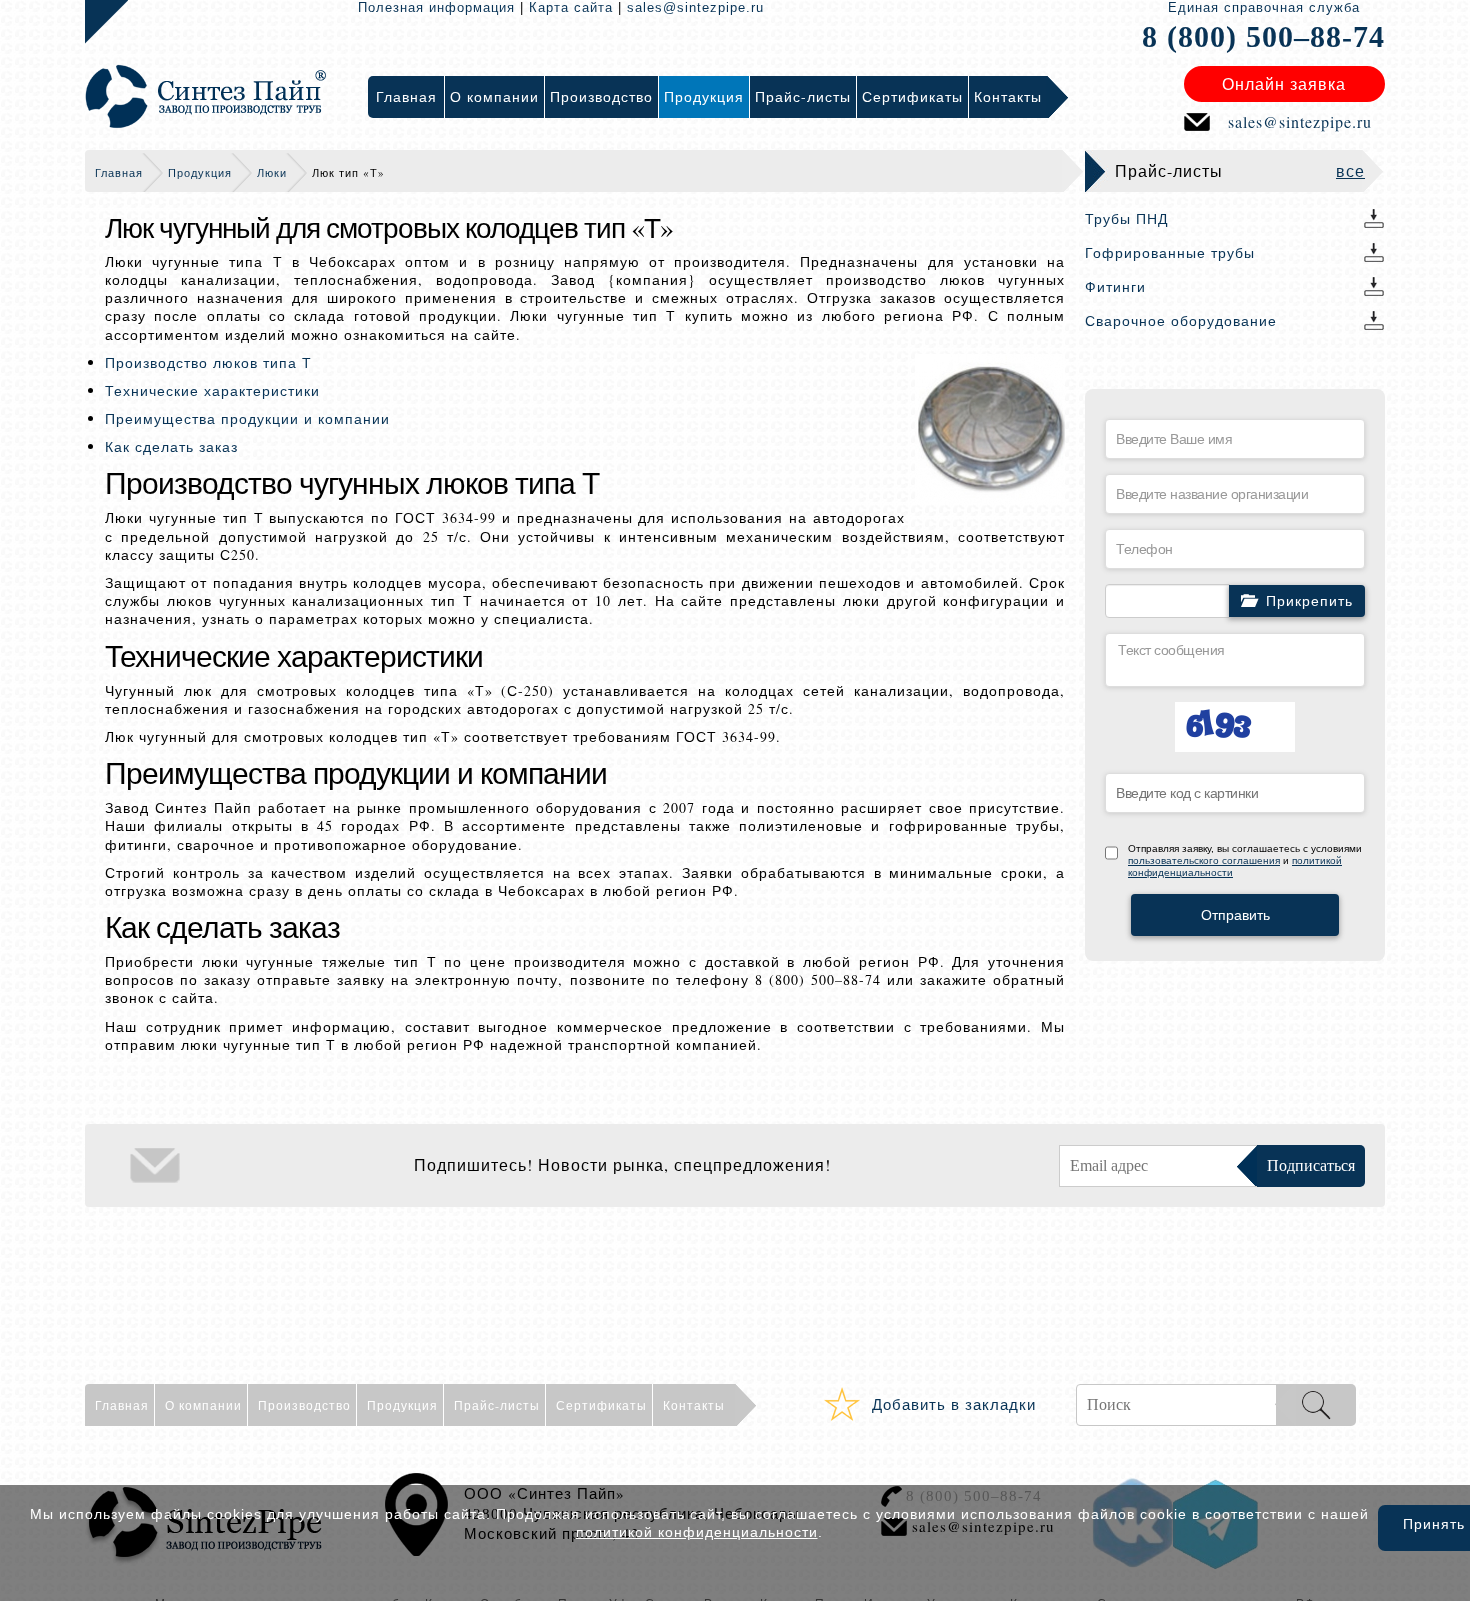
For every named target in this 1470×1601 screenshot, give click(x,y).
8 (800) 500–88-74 (1263, 36)
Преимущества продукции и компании (247, 418)
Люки (272, 172)
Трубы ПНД (1126, 218)
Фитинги (1115, 286)
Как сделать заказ (171, 446)
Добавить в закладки (954, 1404)
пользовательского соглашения (1204, 860)
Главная (119, 172)
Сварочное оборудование (1181, 320)
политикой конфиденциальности (697, 1532)
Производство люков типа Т (208, 362)
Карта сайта (571, 7)
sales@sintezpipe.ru (695, 7)
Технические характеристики (212, 390)
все (1350, 170)
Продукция (200, 172)
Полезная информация (436, 7)
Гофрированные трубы (1170, 252)
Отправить (1235, 915)
